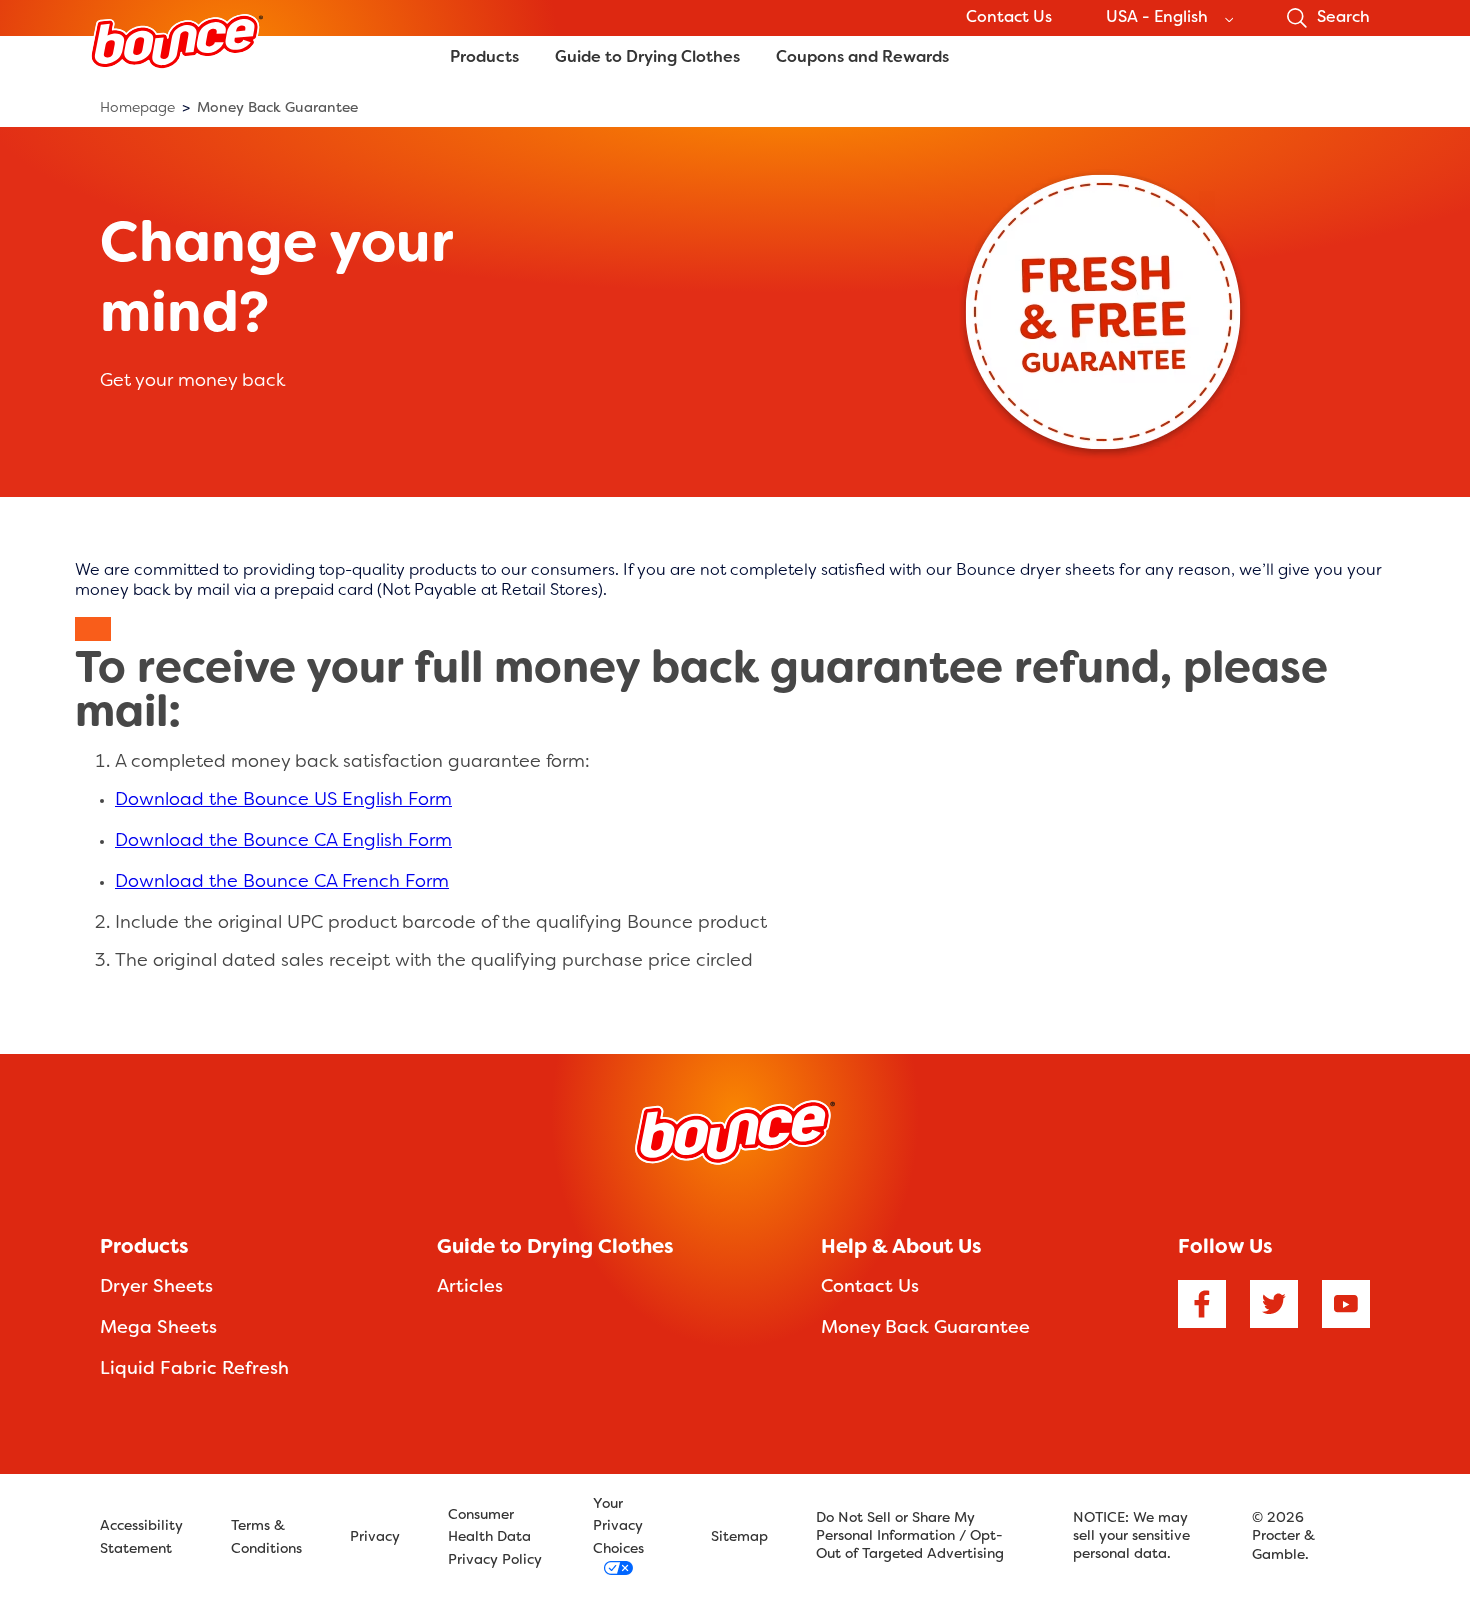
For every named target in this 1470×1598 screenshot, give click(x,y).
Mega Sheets (158, 1328)
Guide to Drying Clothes (647, 58)
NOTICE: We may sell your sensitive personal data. (1131, 1536)
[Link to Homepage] (176, 80)
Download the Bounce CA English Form (283, 841)
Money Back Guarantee (925, 1328)
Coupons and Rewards (862, 58)
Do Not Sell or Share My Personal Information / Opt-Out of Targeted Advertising (910, 1536)
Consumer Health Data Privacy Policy (495, 1537)
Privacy (375, 1537)
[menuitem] (145, 108)
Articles (470, 1287)
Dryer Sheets (156, 1287)
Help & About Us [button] (901, 1248)
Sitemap (739, 1537)
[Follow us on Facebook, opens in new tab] (1202, 1308)
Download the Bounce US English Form (283, 800)
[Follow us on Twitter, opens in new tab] (1274, 1308)
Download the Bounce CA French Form (282, 882)
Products (484, 58)
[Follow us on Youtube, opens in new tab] (1346, 1308)
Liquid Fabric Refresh (194, 1369)
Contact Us (1009, 18)
